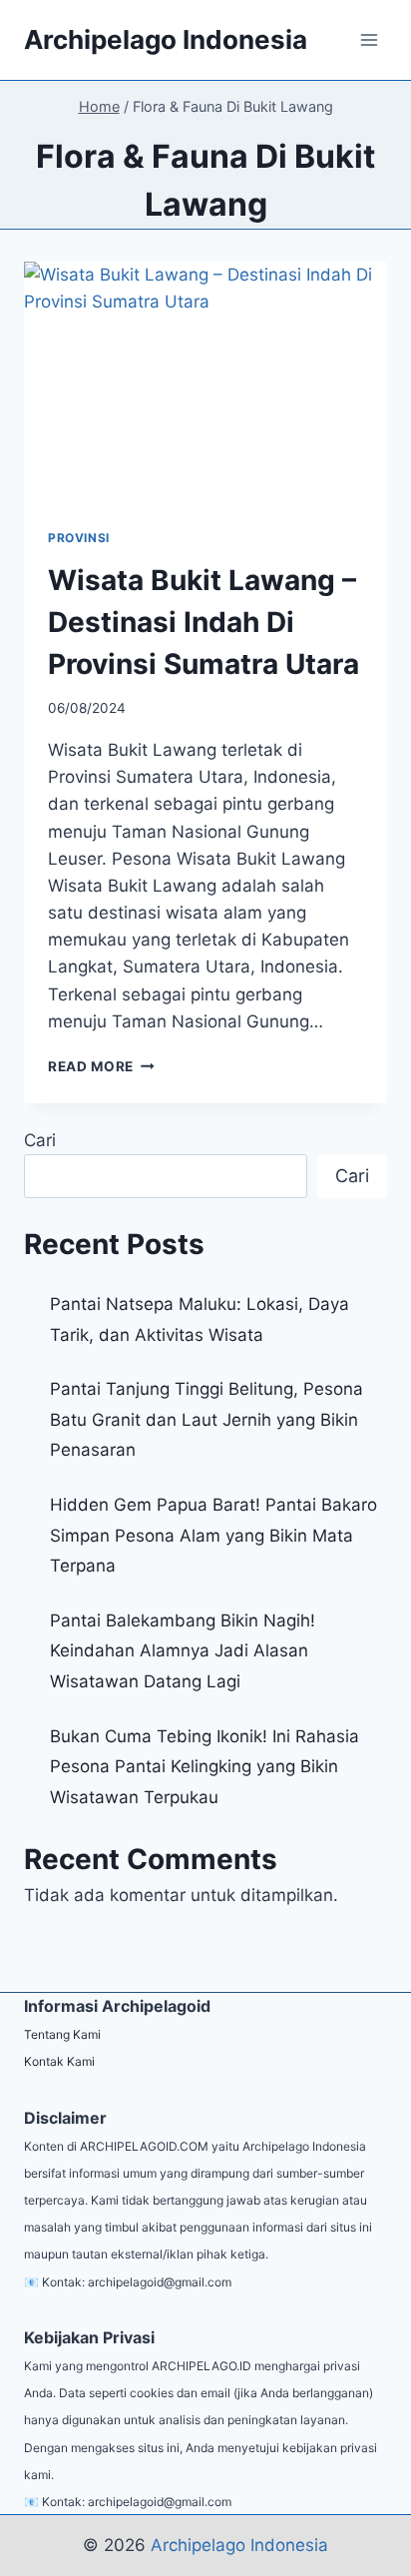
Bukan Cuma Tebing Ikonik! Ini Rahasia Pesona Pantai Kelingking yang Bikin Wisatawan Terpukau (205, 1767)
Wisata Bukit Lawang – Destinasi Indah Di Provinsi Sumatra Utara (204, 622)
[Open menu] (369, 39)
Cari (40, 1140)
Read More (101, 1066)
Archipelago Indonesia (239, 2545)
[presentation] (205, 383)
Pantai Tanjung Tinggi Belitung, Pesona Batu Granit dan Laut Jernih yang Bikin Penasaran (206, 1419)
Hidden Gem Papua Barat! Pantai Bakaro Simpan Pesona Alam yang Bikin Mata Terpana (213, 1535)
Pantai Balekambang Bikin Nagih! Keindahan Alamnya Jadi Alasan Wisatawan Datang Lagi (183, 1651)
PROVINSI (79, 538)
